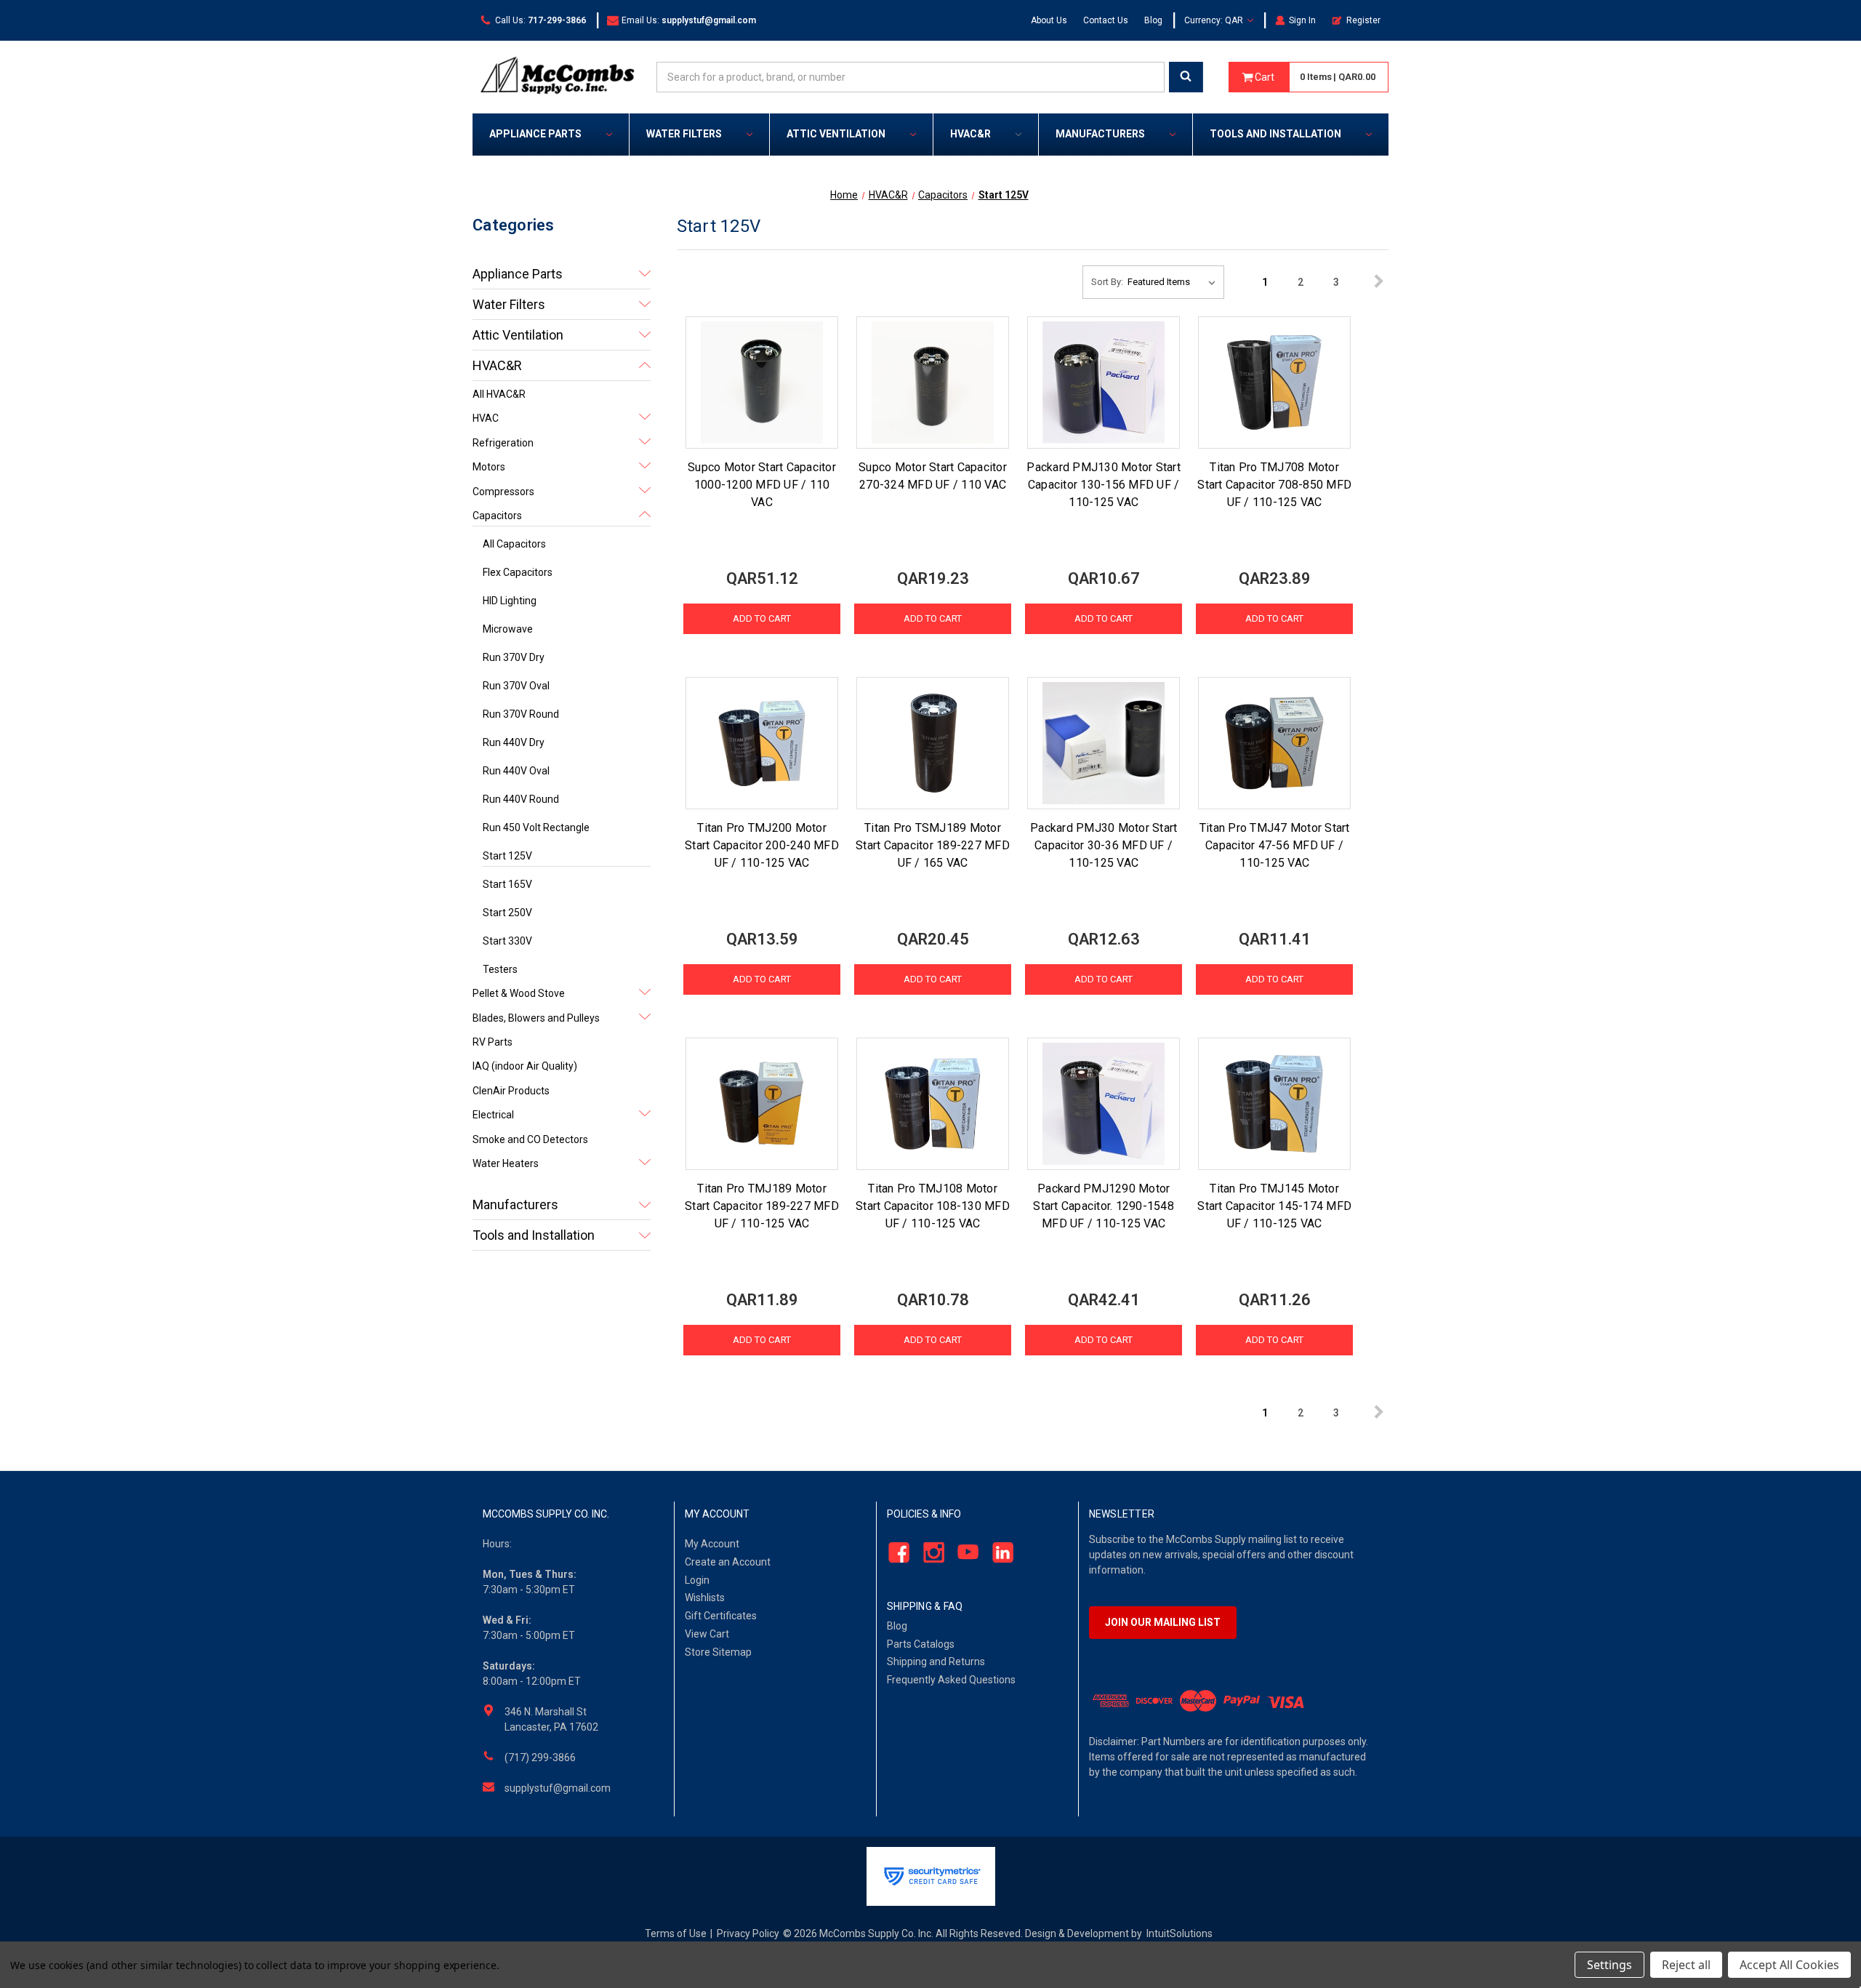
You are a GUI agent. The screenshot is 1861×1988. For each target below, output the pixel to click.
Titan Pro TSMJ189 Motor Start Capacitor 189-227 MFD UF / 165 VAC (933, 845)
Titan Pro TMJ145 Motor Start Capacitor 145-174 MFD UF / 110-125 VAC (1274, 1206)
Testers (500, 969)
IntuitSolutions (1179, 1933)
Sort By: (1107, 282)
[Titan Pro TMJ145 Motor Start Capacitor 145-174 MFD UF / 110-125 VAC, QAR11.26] (1274, 1104)
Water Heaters (506, 1163)
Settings (1609, 1965)
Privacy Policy (748, 1933)
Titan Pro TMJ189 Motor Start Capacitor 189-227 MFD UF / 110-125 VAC (762, 1206)
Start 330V (507, 941)
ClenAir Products (511, 1091)
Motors (489, 467)
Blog (1153, 20)
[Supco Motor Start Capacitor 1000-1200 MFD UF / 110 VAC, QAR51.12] (761, 382)
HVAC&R (970, 134)
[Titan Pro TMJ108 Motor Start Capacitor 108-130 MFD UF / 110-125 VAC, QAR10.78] (932, 1104)
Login (697, 1580)
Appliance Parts (535, 134)
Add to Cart (762, 618)
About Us (1049, 20)
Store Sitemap (718, 1652)
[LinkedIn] (999, 1552)
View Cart (707, 1634)
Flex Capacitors (518, 572)
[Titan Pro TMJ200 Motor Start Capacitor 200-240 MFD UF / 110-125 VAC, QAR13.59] (761, 743)
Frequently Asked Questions (951, 1680)
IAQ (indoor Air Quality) (525, 1066)
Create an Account (728, 1562)
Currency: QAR (1215, 20)
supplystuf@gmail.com (558, 1788)
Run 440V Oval (516, 771)
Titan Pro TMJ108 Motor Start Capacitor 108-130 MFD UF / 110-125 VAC (933, 1206)
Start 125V (507, 856)
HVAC (486, 418)
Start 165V (507, 884)
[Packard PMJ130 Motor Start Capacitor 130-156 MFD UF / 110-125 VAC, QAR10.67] (1103, 382)
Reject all (1686, 1965)
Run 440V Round (521, 799)
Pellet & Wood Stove (519, 993)
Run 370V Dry (514, 657)
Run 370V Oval (516, 686)
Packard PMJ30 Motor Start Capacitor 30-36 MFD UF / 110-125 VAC (1104, 845)
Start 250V (507, 913)
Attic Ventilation (836, 134)
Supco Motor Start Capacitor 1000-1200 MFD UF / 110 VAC (762, 485)
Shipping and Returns (936, 1662)
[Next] (1372, 282)
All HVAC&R (499, 394)
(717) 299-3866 (540, 1757)
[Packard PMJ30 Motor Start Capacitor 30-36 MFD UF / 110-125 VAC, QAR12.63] (1103, 743)
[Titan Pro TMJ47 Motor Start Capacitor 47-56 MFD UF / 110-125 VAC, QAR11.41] (1274, 743)
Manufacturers (1100, 134)
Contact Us (1106, 20)
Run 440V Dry (514, 742)
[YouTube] (964, 1552)
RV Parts (493, 1042)
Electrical (493, 1115)
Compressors (503, 492)
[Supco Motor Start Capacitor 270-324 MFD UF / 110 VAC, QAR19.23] (932, 382)
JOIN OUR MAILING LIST (1163, 1622)
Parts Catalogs (921, 1644)
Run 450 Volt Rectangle (536, 827)
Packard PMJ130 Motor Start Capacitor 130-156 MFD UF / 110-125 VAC (1104, 485)
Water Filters (684, 134)
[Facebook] (895, 1552)
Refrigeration (503, 443)
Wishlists (705, 1598)
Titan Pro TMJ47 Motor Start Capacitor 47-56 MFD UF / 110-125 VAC (1275, 845)
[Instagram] (929, 1552)
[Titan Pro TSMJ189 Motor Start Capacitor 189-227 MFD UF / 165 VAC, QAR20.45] (932, 743)
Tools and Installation (1275, 134)
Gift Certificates (721, 1616)
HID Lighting (510, 601)
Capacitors (497, 516)
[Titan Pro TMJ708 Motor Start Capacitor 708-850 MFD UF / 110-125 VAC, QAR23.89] (1274, 382)
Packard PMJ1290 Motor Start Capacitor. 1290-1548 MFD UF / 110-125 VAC (1104, 1206)
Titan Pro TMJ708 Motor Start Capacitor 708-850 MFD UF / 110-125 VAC (1274, 485)
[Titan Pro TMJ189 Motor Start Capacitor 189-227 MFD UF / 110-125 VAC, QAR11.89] (761, 1104)
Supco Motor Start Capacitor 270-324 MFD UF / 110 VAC (933, 476)
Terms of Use (676, 1933)
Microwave (508, 629)
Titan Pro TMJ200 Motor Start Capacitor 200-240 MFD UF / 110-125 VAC (762, 845)
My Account (712, 1544)
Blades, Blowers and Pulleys (536, 1018)
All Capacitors (514, 544)
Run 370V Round (521, 714)
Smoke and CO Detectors (530, 1139)
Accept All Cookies (1789, 1965)
